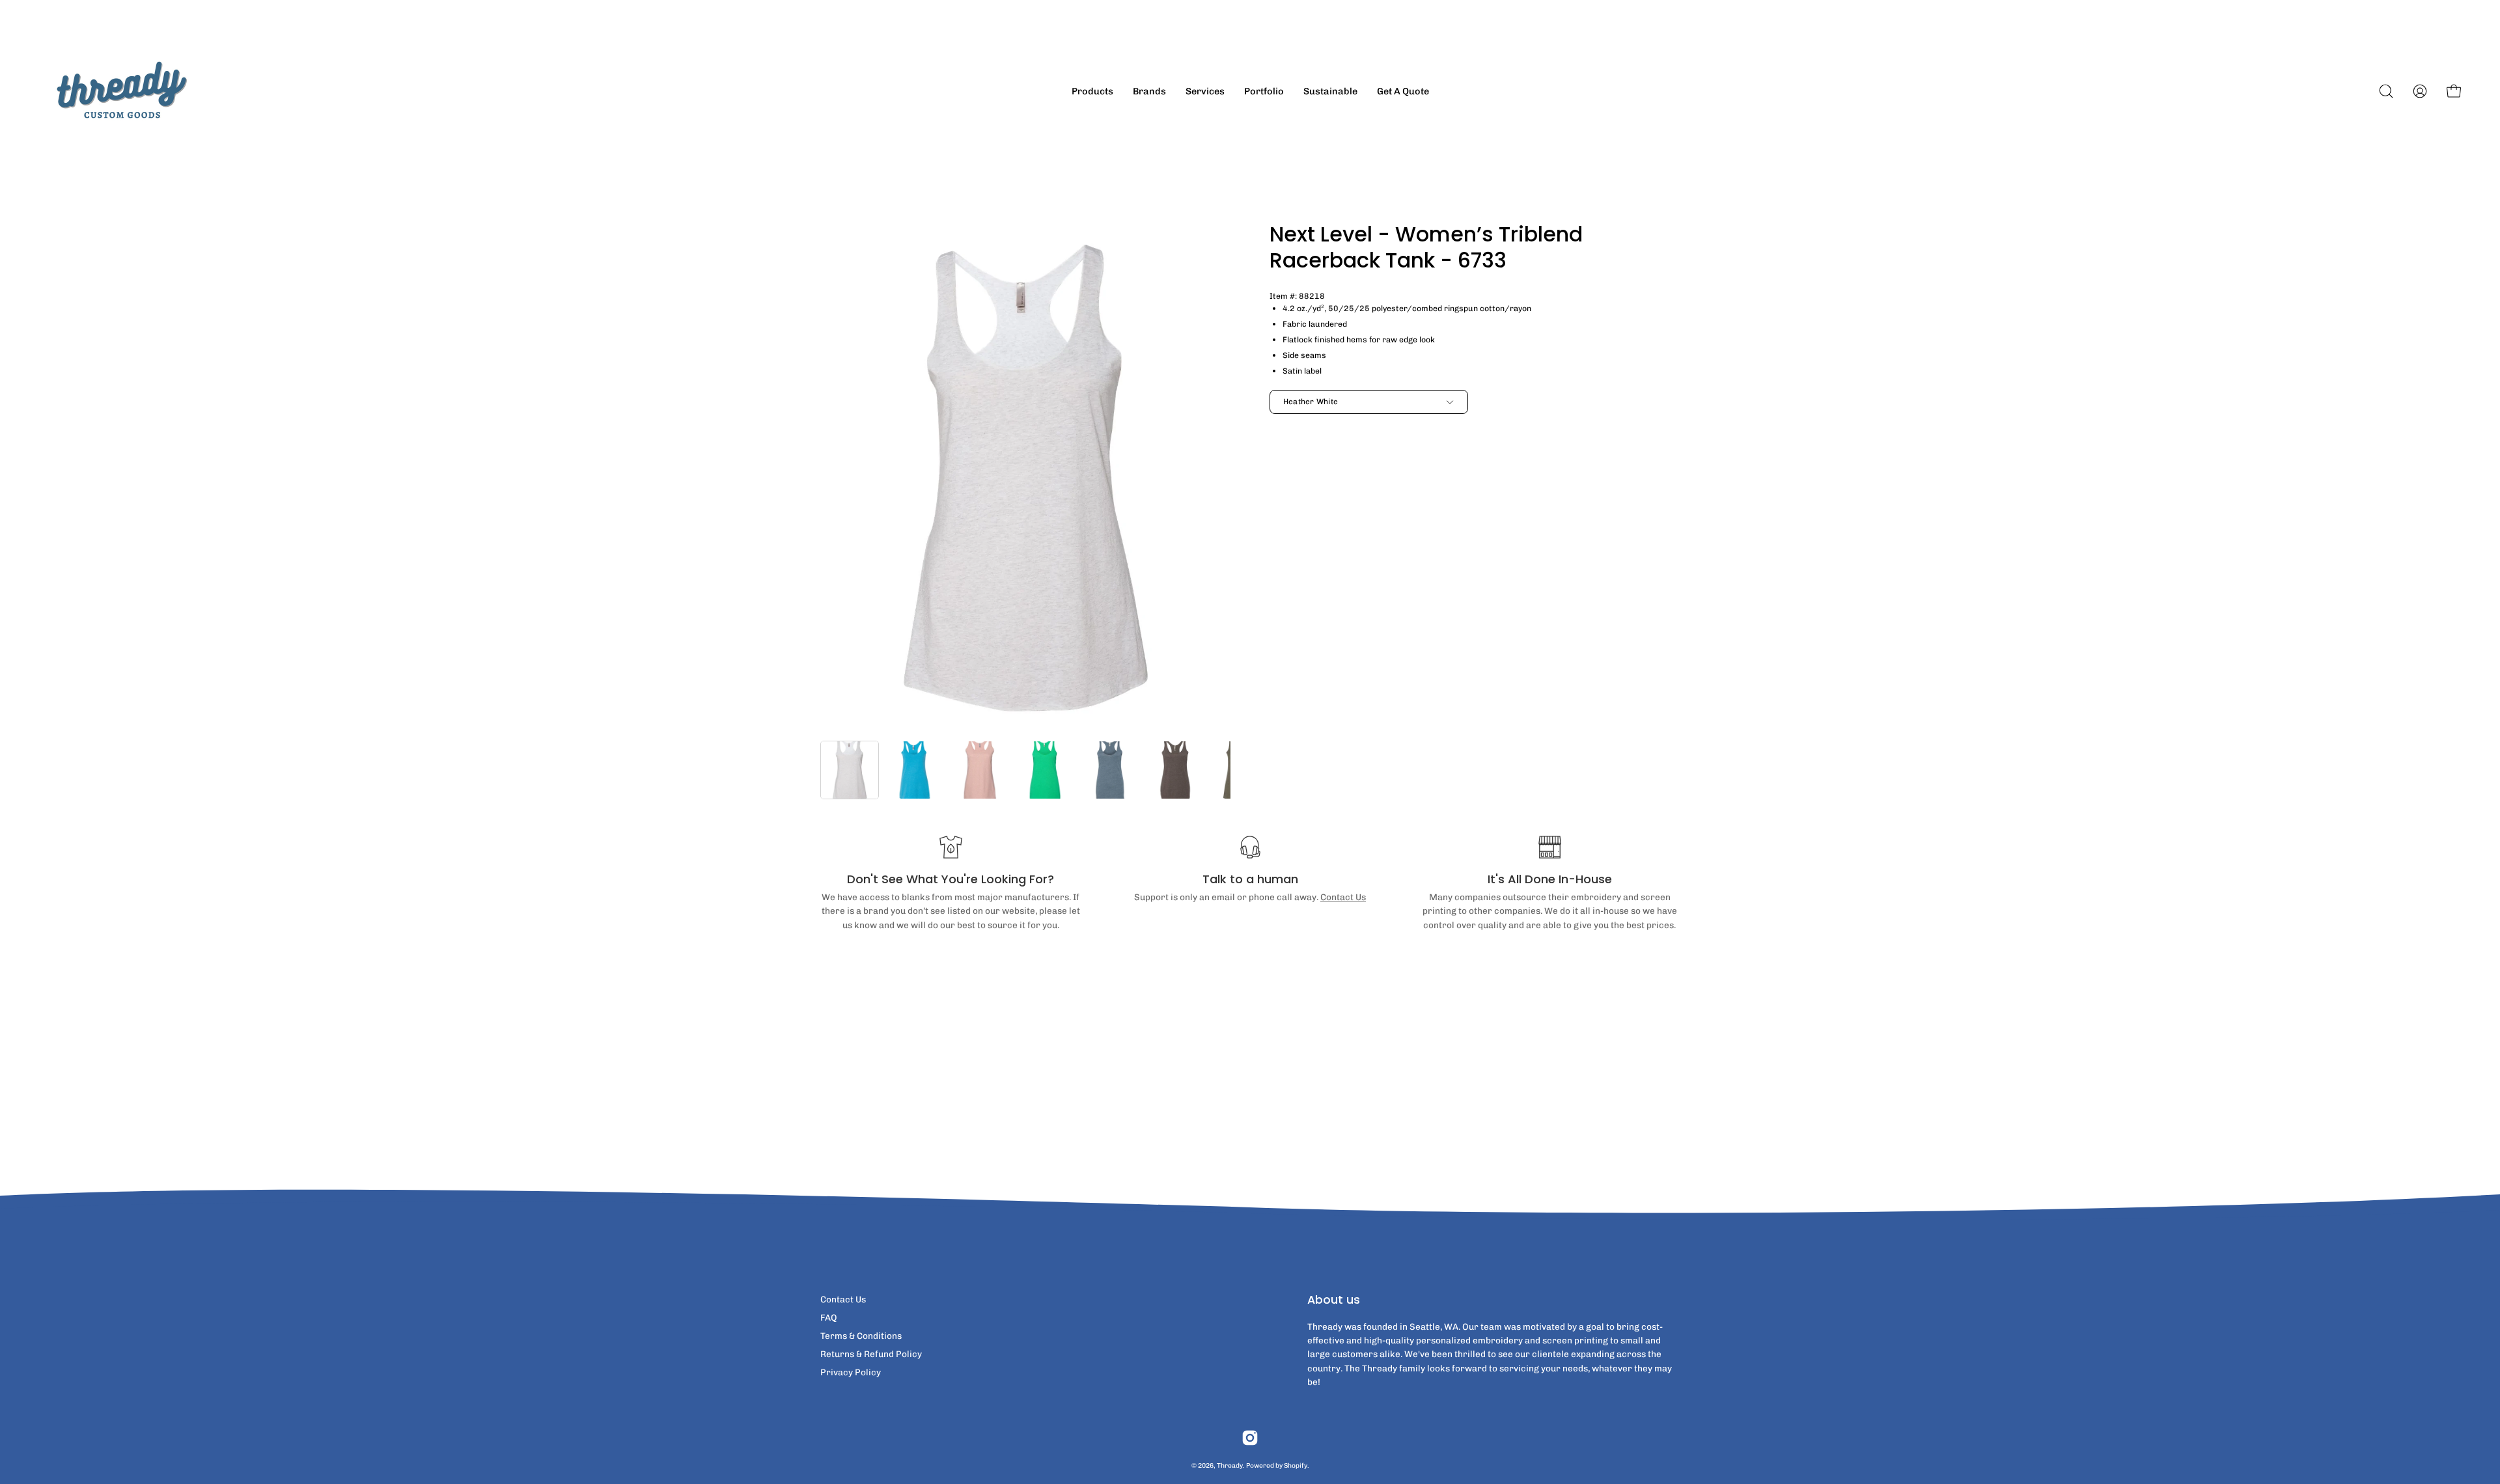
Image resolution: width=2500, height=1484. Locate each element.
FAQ (829, 1317)
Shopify (1296, 1465)
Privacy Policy (851, 1372)
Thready (1230, 1465)
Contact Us (1343, 897)
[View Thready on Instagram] (1250, 1438)
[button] (2386, 91)
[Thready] (120, 91)
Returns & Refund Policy (871, 1354)
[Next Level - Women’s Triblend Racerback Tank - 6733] (850, 770)
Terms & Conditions (861, 1336)
